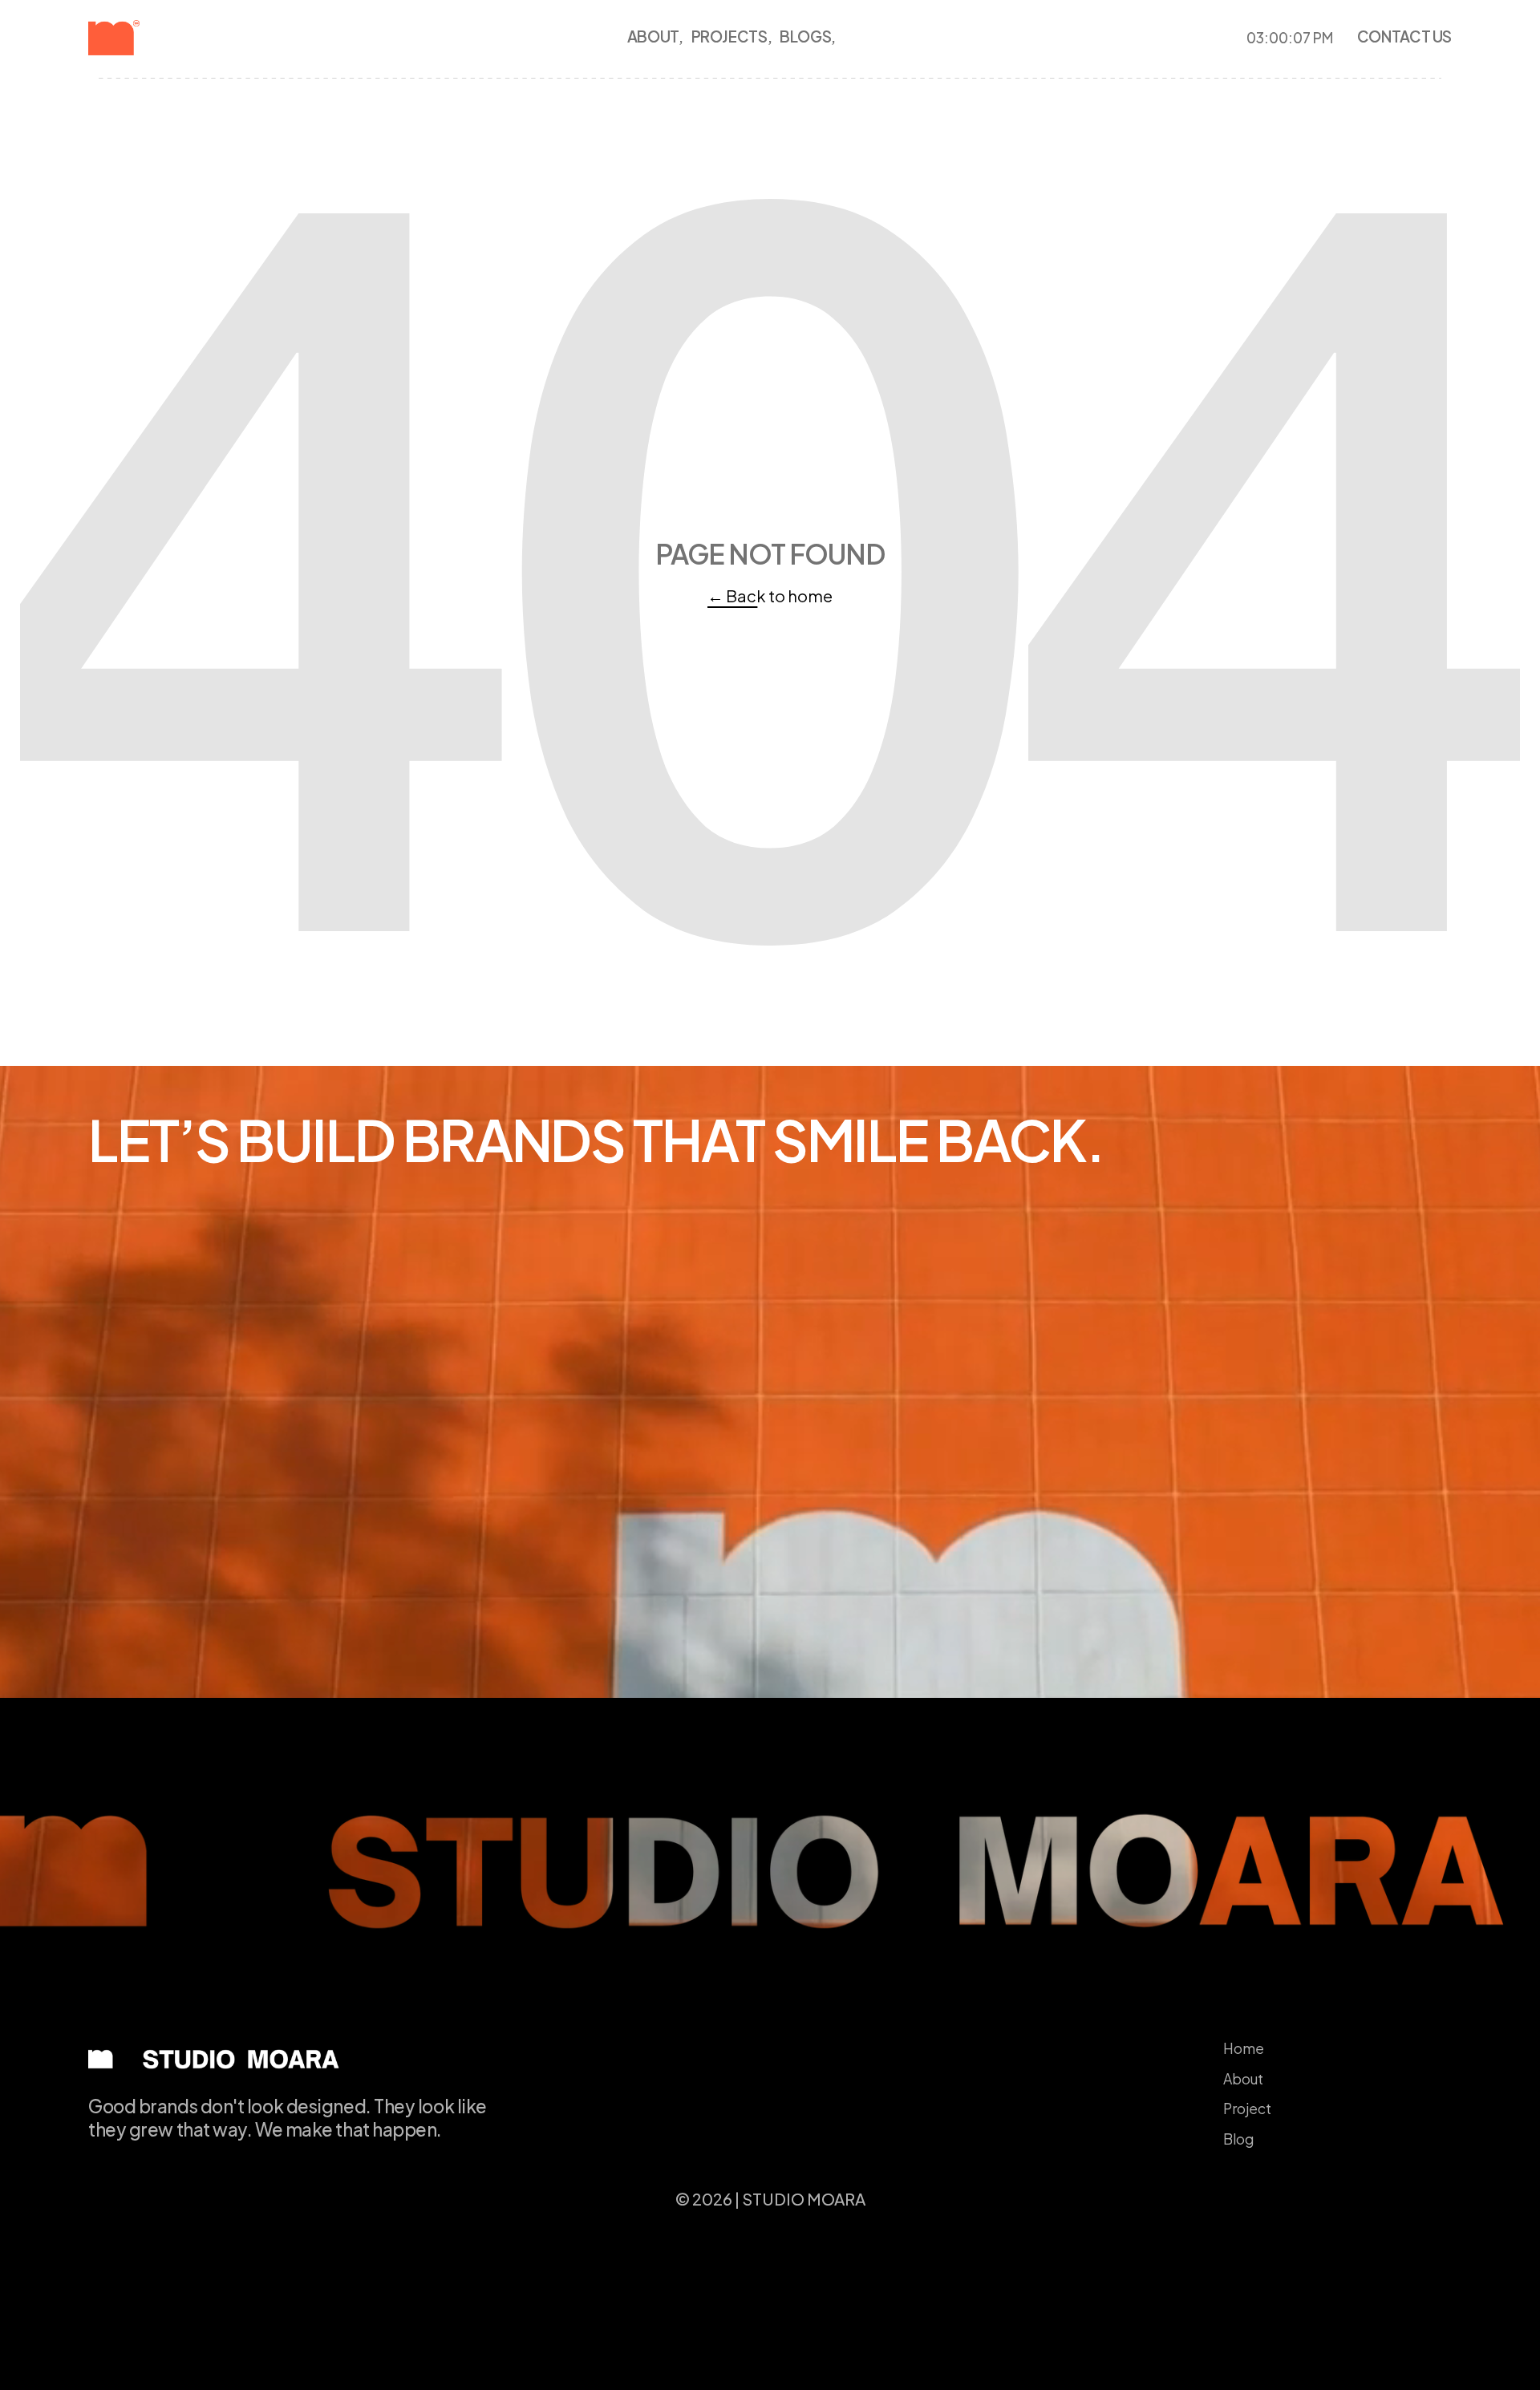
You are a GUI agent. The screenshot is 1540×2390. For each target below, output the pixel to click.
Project (1247, 2108)
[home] (141, 38)
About (1243, 2079)
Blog (1238, 2139)
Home (1244, 2048)
